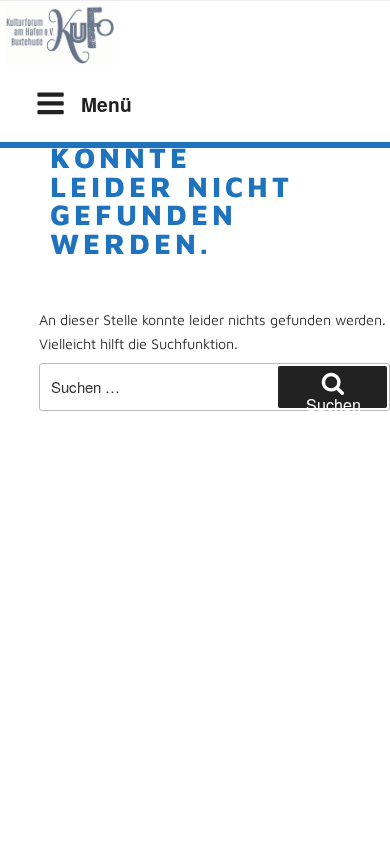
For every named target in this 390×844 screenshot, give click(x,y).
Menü (106, 104)
